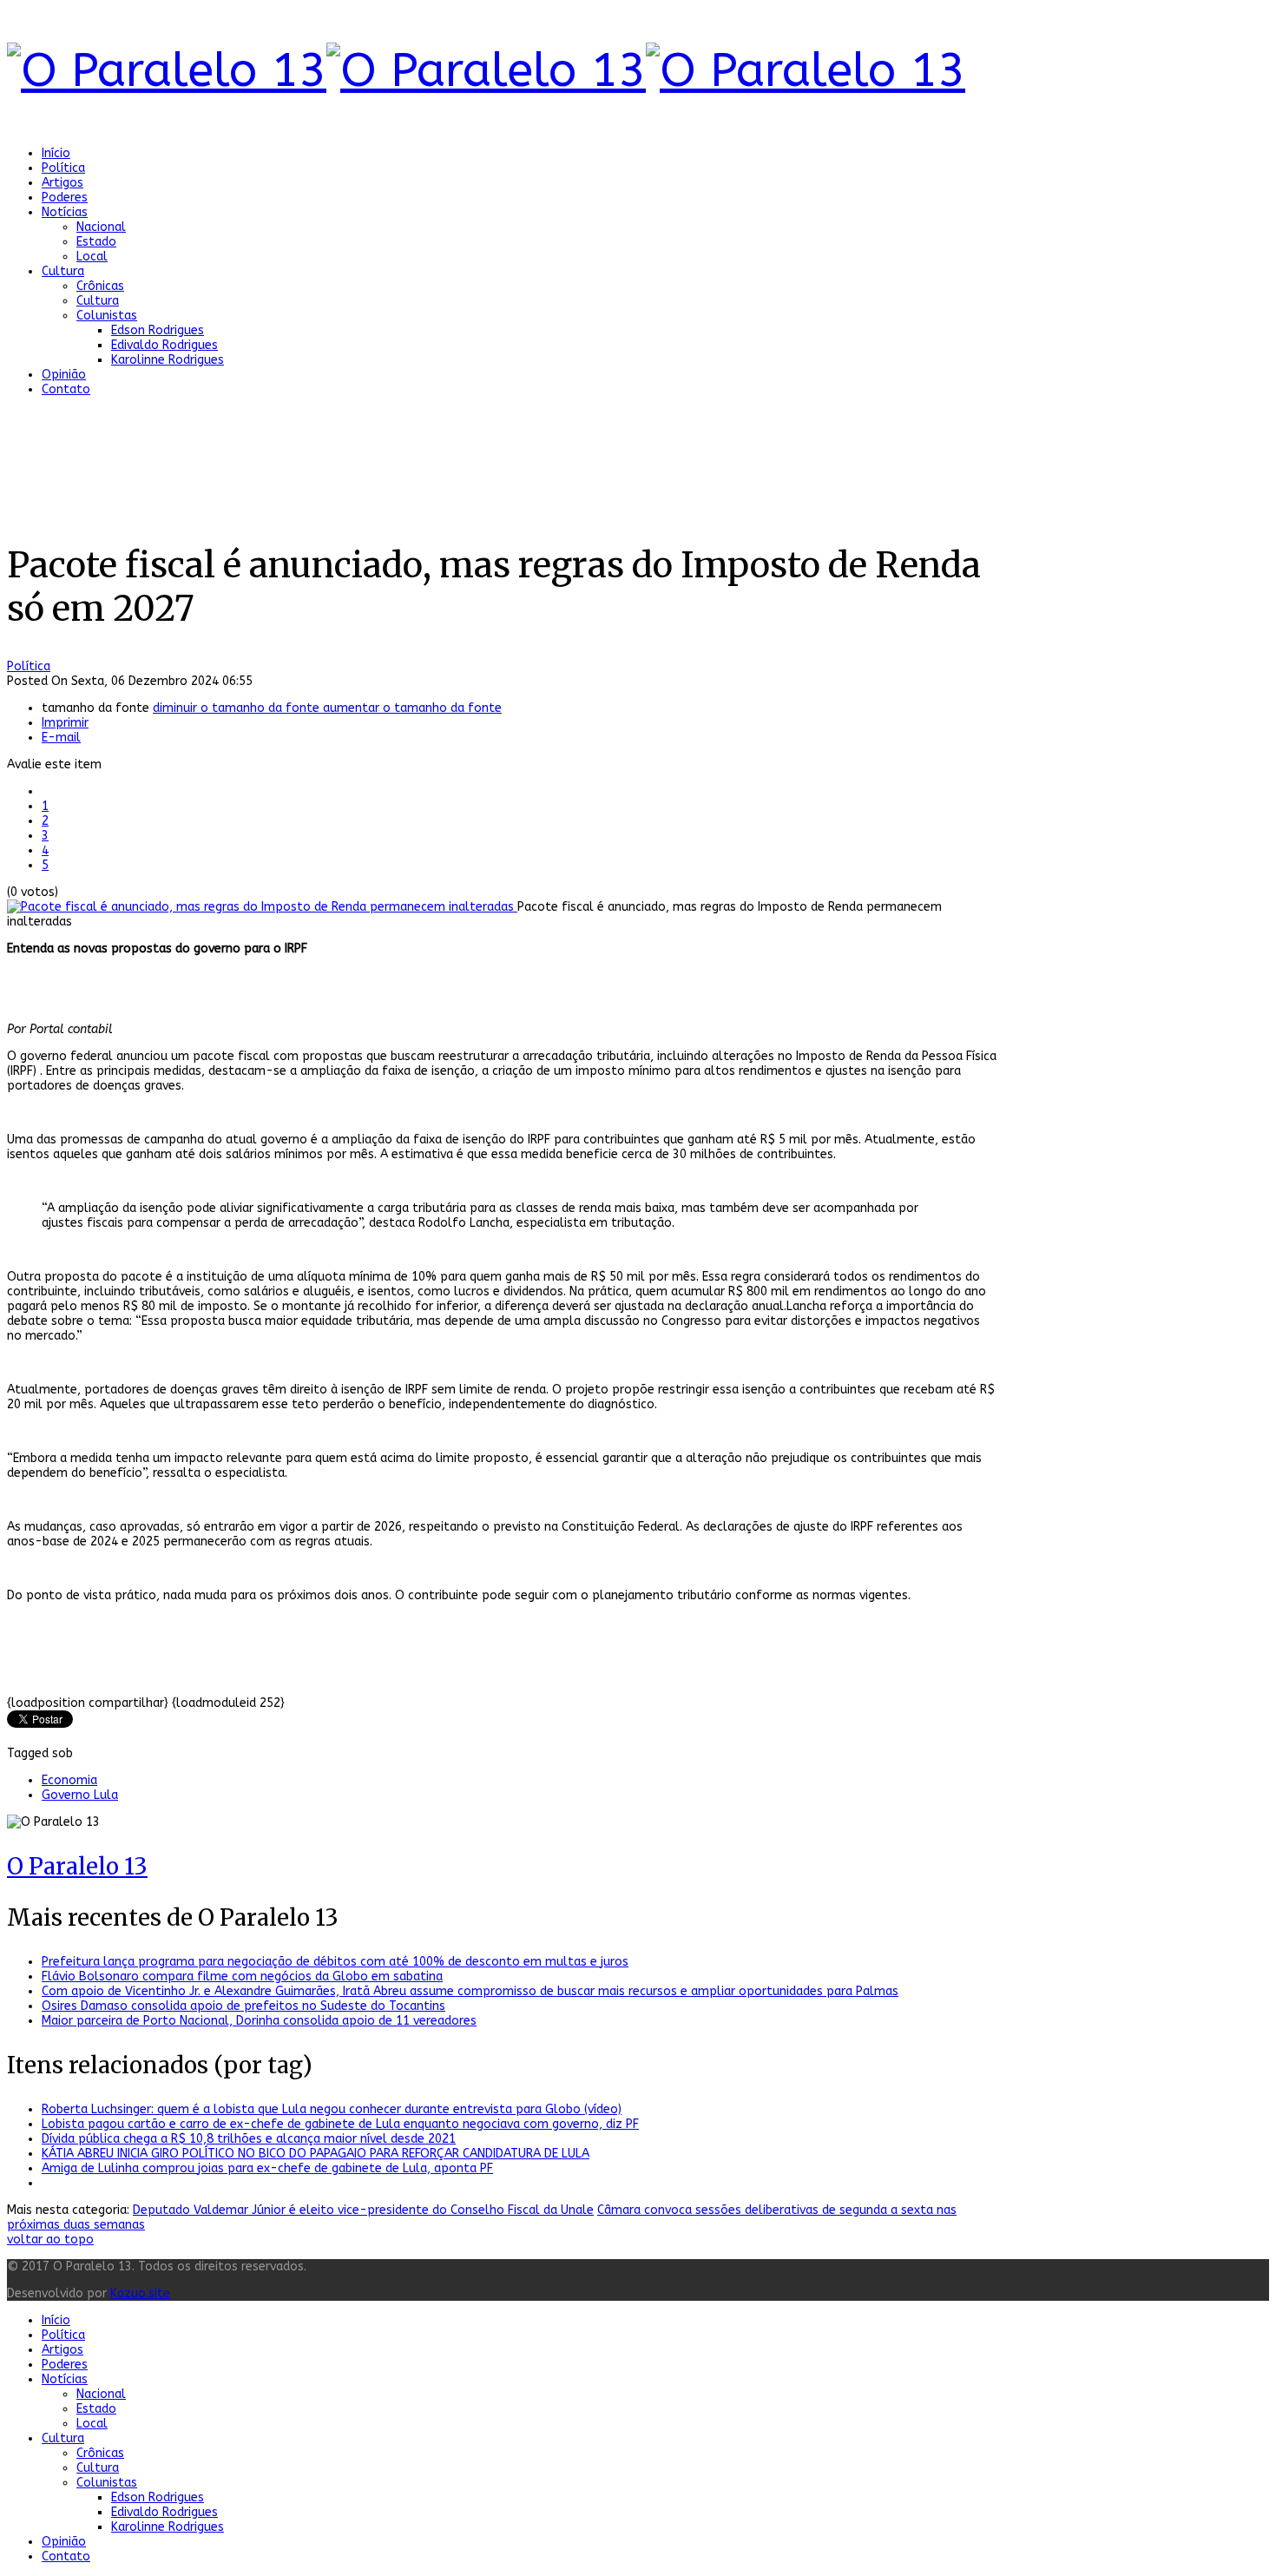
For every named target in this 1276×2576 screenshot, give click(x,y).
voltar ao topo (50, 2240)
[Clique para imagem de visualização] (262, 907)
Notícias (65, 212)
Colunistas (107, 316)
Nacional (101, 227)
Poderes (65, 198)
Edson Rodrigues (158, 330)
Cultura (63, 271)
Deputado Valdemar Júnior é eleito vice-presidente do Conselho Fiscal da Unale (363, 2210)
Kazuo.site (140, 2293)
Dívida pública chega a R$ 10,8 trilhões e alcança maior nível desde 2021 (249, 2139)
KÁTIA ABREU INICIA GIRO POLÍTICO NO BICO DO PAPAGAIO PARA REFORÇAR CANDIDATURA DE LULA (316, 2154)
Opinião (64, 375)
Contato (66, 389)
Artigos (62, 183)
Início (56, 153)
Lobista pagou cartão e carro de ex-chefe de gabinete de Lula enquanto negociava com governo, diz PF (340, 2124)
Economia (69, 1780)
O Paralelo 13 (77, 1866)
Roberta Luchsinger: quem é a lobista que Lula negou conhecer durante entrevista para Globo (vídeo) (332, 2109)
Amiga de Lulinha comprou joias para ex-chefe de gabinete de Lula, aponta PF (267, 2168)
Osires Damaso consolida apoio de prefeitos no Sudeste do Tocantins (243, 2006)
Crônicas (100, 286)
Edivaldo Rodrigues (164, 345)
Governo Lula (80, 1795)
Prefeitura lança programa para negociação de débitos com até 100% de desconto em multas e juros (335, 1962)
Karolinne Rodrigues (168, 360)
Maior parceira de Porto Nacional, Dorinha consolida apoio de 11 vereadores (259, 2021)
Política (63, 168)
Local (92, 257)
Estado (96, 242)
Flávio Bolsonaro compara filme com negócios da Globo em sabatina (242, 1976)
